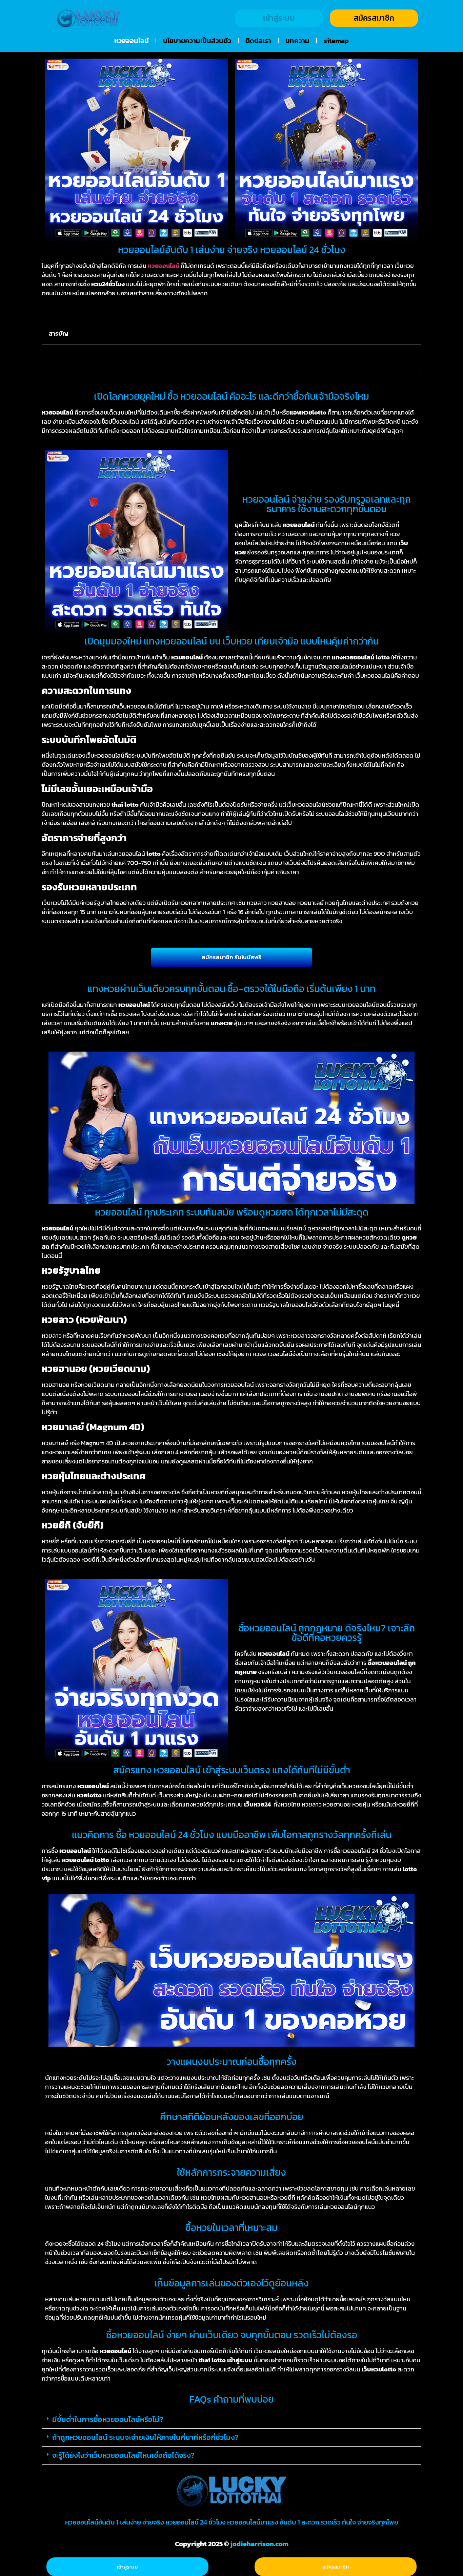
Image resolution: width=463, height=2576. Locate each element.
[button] (411, 334)
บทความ (297, 41)
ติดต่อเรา (258, 41)
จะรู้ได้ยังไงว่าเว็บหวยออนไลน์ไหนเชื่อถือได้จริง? (123, 2455)
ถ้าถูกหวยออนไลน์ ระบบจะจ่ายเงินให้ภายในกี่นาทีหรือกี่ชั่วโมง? (145, 2437)
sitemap (336, 41)
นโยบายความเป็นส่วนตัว (197, 41)
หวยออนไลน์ (132, 41)
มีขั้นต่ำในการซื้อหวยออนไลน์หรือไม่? (108, 2419)
